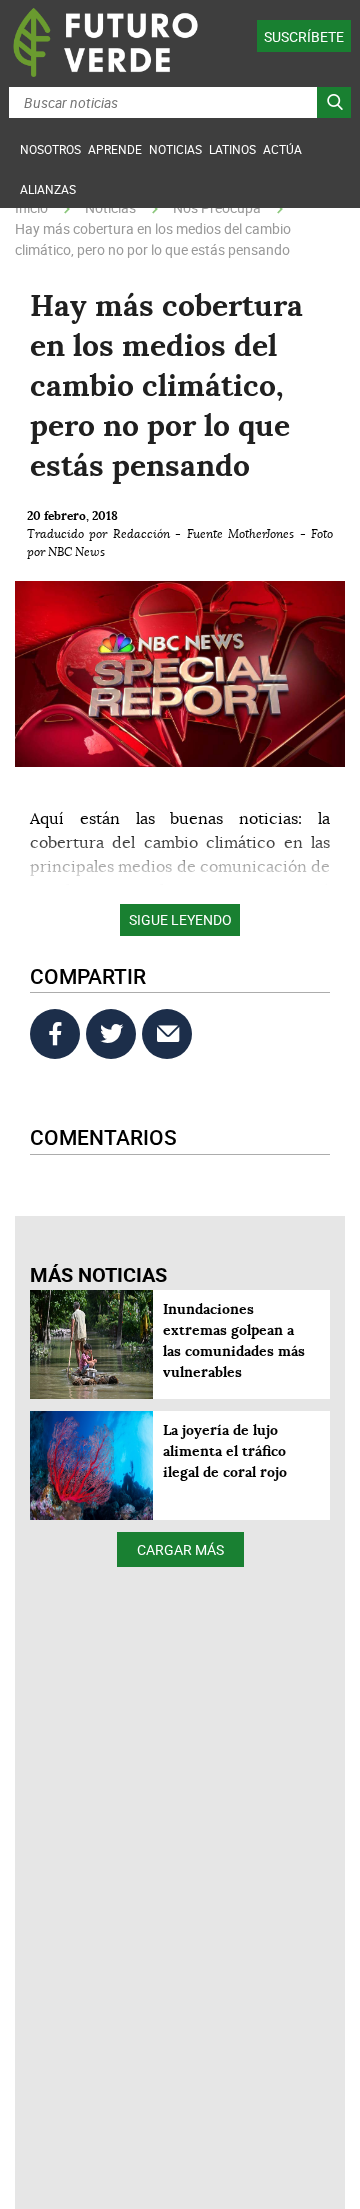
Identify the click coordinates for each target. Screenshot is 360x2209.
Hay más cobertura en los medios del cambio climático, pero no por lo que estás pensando (153, 239)
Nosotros (50, 149)
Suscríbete (304, 36)
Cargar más (180, 1549)
